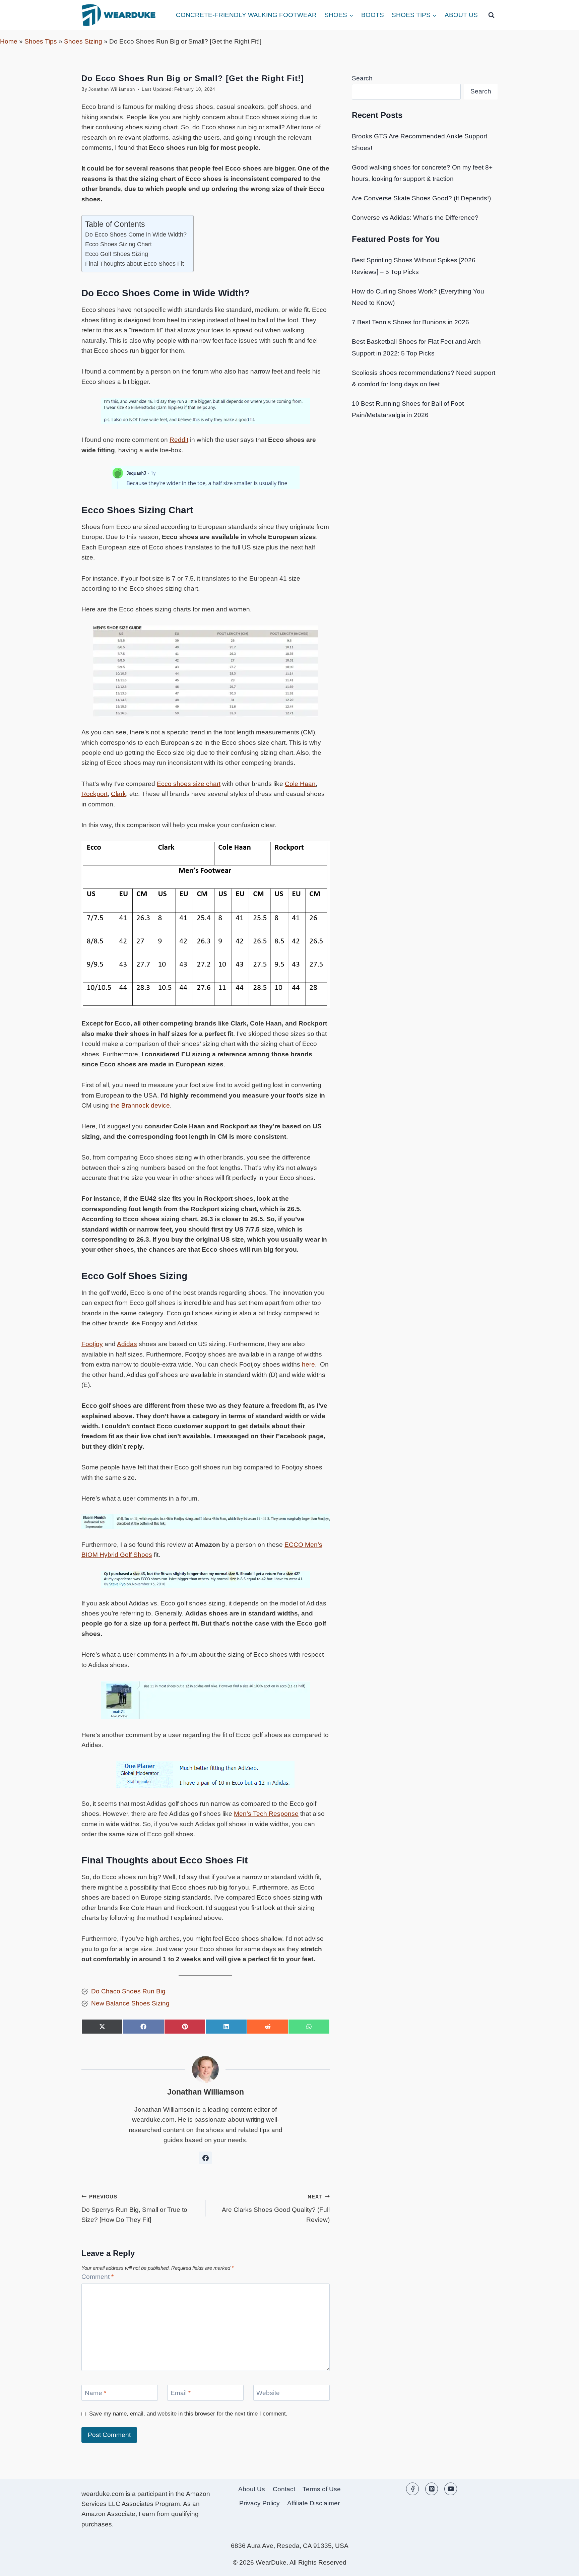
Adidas (127, 1344)
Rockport (94, 794)
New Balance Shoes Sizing (130, 2003)
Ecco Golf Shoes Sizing (117, 254)
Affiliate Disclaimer (313, 2503)
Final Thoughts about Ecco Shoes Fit (135, 264)
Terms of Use (322, 2489)
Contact (284, 2489)
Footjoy (92, 1344)
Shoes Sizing (83, 41)
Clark (118, 794)
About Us (461, 15)
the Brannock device (140, 1105)
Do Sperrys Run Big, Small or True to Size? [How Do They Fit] (134, 2208)
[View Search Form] (491, 15)
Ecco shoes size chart (189, 784)
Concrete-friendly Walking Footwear (246, 15)
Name (95, 2393)
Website (268, 2393)
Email (181, 2393)
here (308, 1364)
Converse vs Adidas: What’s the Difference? (415, 218)
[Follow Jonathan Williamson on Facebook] (205, 2158)
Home (9, 41)
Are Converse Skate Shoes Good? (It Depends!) (421, 198)
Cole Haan (300, 784)
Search (362, 78)
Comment (98, 2277)
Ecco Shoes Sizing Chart (118, 244)
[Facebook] (412, 2489)
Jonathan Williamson (112, 89)
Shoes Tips (41, 41)
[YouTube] (451, 2489)
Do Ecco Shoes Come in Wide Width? (136, 235)
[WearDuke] (119, 15)
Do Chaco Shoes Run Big (128, 1991)
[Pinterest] (432, 2489)
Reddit (179, 440)
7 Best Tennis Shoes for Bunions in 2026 (410, 322)
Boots (373, 15)
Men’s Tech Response (266, 1814)
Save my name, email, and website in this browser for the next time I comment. (188, 2414)
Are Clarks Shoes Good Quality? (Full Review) (276, 2208)
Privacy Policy (260, 2503)
